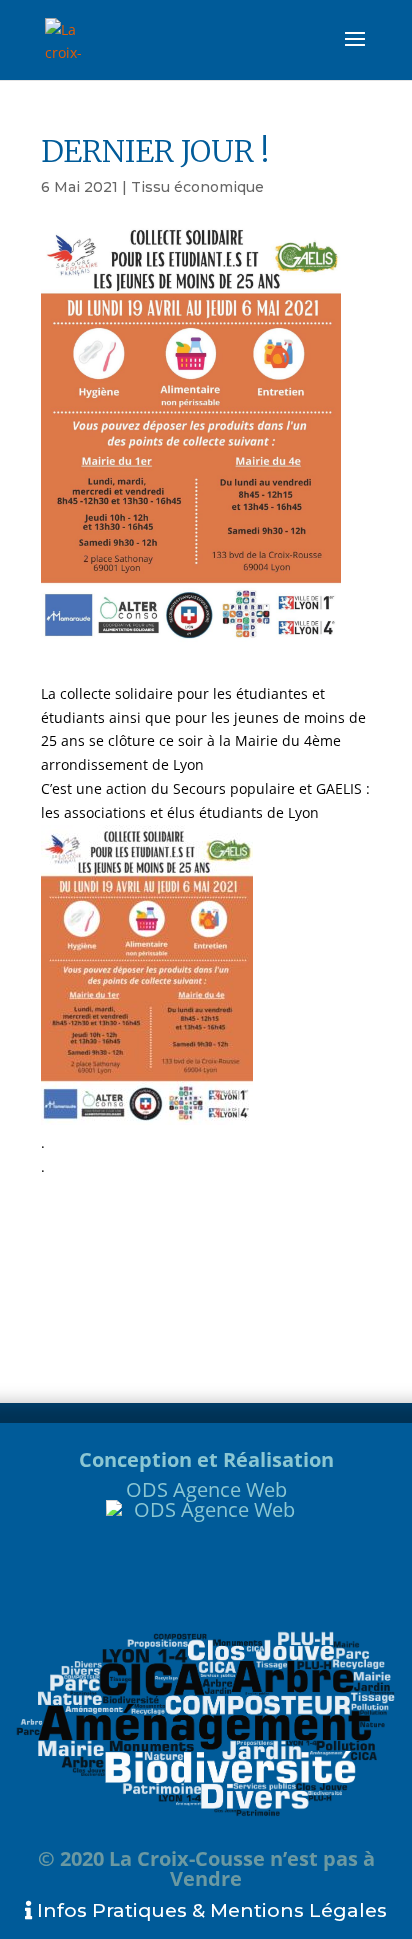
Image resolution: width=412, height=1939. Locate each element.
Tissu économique (197, 187)
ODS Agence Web (206, 1489)
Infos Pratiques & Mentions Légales (209, 1910)
